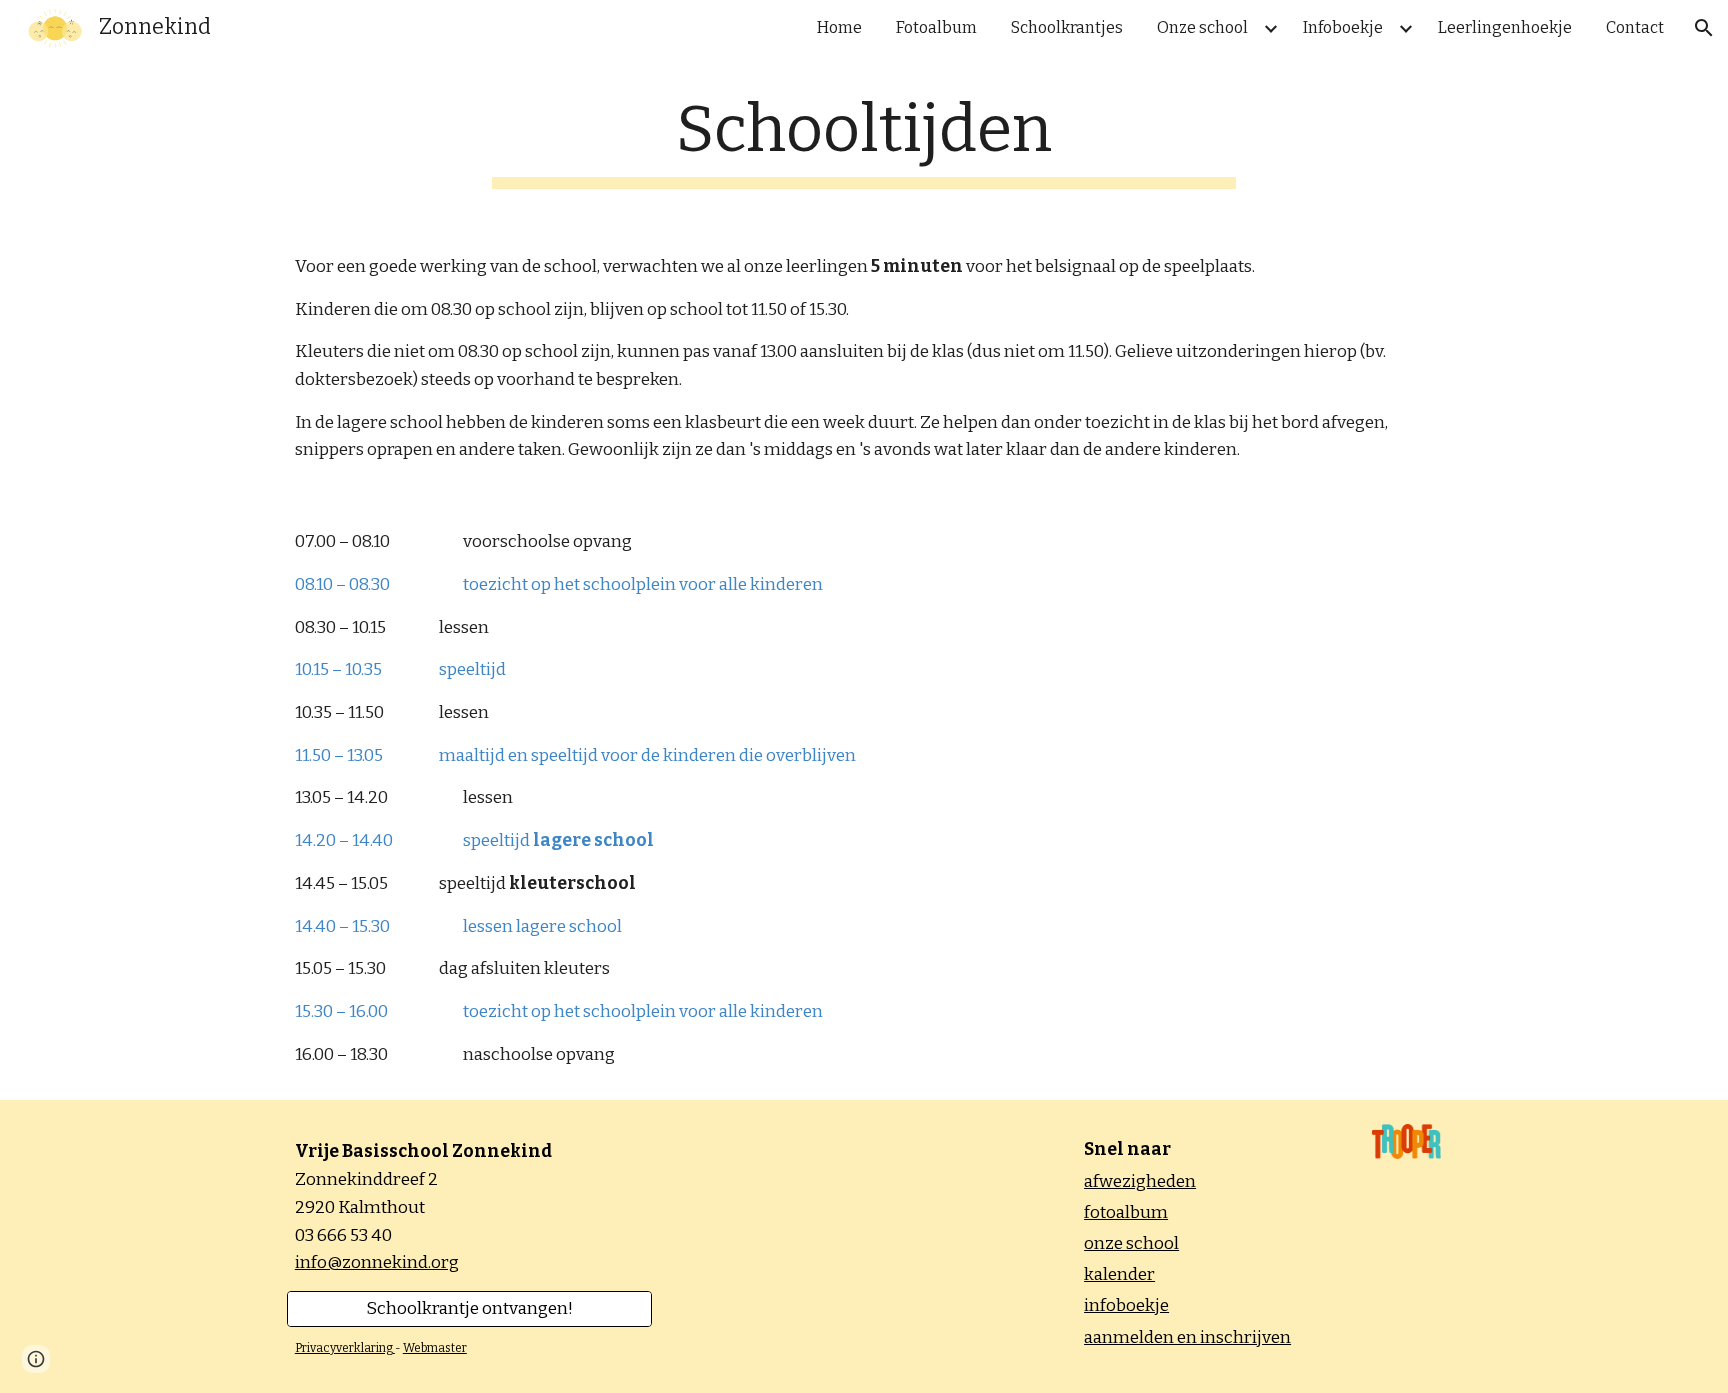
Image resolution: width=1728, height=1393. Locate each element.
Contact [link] (1635, 27)
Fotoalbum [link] (936, 27)
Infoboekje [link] (1343, 27)
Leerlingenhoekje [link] (1505, 27)
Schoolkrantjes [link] (1067, 27)
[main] (864, 140)
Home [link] (839, 27)
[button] (1704, 28)
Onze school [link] (1202, 27)
